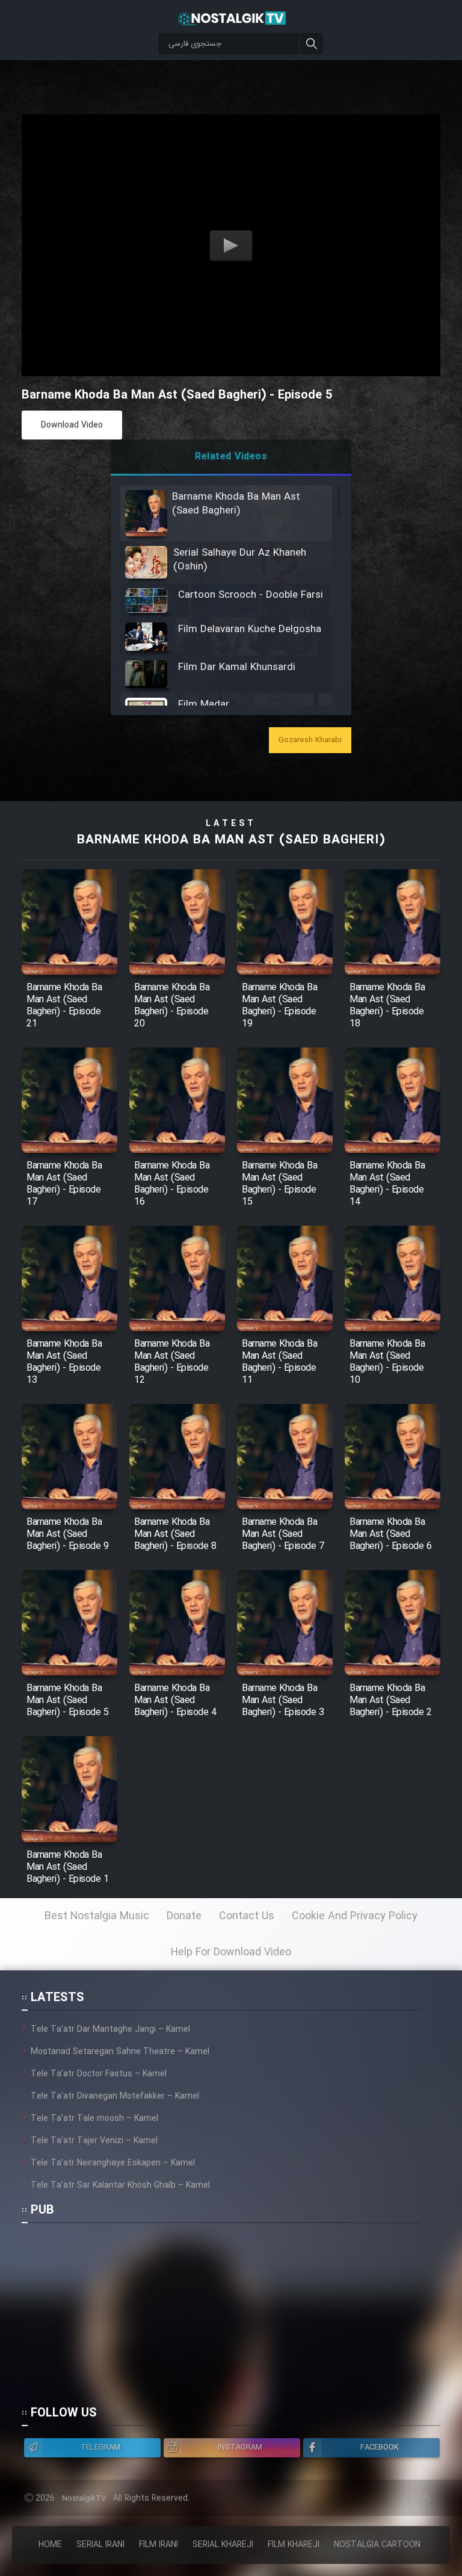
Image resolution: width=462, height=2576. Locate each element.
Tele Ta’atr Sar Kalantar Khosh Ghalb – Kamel (120, 2185)
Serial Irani (100, 2545)
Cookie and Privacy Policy (355, 1916)
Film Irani (159, 2545)
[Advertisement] (221, 2320)
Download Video (72, 425)
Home (50, 2545)
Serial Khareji (223, 2545)
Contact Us (247, 1916)
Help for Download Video (231, 1952)
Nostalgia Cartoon (377, 2545)
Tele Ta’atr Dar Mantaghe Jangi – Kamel (110, 2029)
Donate (184, 1916)
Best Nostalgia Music (97, 1916)
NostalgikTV (84, 2499)
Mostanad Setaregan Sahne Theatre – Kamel (120, 2052)
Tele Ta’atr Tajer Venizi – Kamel (94, 2141)
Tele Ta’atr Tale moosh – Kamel (94, 2118)
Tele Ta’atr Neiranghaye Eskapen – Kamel (113, 2163)
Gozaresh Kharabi (310, 740)
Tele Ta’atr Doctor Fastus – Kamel (99, 2074)
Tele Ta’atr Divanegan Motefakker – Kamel (115, 2096)
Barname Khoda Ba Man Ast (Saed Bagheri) (231, 840)
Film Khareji (294, 2545)
